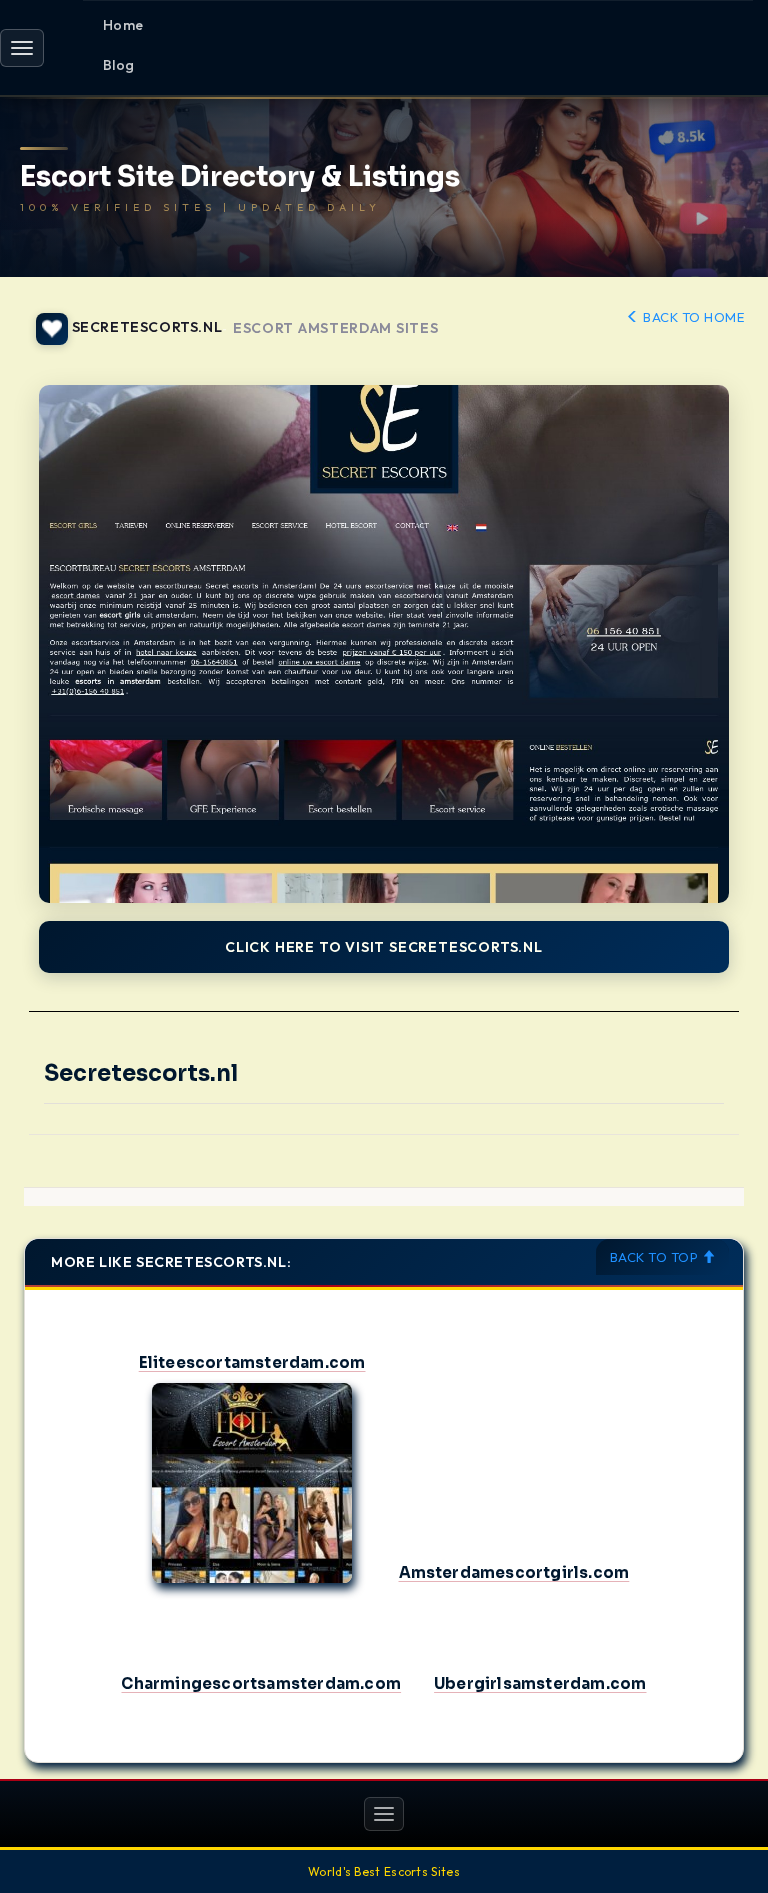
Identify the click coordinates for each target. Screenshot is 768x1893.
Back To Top (656, 1257)
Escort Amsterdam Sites (335, 328)
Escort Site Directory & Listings (240, 177)
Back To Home (692, 317)
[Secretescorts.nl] (384, 644)
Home (123, 25)
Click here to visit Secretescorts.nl (384, 947)
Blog (119, 65)
